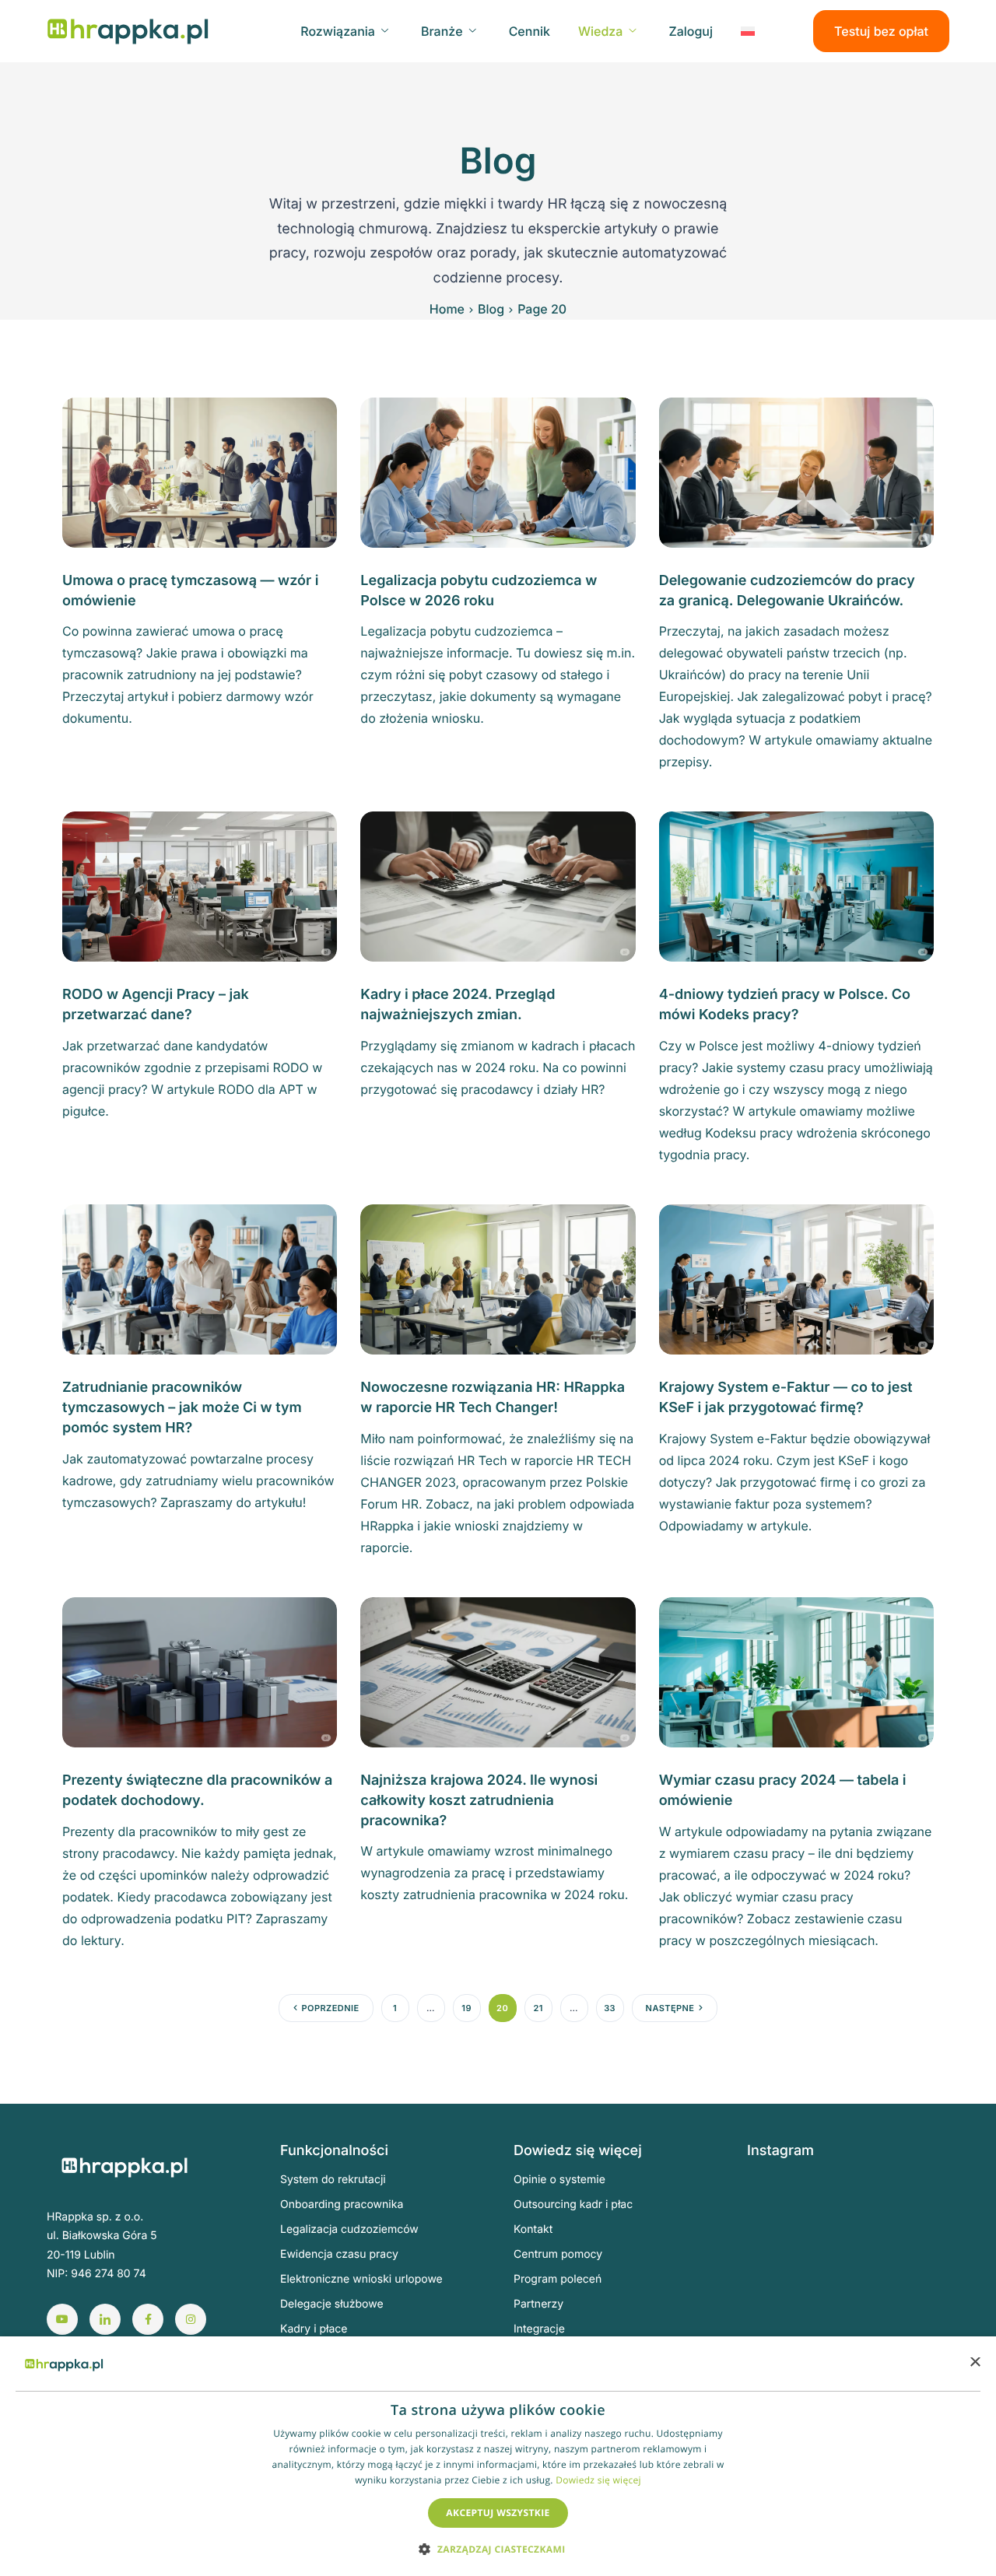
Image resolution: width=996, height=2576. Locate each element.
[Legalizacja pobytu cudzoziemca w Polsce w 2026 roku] (498, 471)
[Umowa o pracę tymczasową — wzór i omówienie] (200, 471)
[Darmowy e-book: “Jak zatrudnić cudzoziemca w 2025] (922, 2203)
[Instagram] (191, 2319)
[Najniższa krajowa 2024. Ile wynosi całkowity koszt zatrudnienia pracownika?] (498, 1671)
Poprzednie (331, 2008)
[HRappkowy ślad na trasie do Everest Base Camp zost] (852, 2326)
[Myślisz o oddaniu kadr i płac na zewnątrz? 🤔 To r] (852, 2203)
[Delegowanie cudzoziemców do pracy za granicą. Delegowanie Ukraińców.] (796, 471)
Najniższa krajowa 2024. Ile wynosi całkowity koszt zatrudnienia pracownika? (479, 1801)
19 (466, 2008)
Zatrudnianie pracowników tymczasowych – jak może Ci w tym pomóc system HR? (182, 1408)
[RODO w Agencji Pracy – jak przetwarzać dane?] (200, 885)
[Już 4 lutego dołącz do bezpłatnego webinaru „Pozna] (922, 2244)
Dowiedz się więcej (598, 2480)
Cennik (530, 31)
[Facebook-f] (148, 2319)
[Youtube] (62, 2319)
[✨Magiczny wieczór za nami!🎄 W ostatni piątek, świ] (852, 2285)
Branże (442, 31)
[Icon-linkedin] (105, 2319)
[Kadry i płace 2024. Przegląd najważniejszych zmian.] (498, 885)
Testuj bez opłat (881, 31)
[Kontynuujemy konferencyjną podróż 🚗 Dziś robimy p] (922, 2285)
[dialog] (498, 2456)
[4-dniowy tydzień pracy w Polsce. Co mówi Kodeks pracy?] (796, 885)
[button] (498, 2548)
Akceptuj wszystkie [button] (498, 2513)
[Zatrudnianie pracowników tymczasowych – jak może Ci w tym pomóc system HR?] (200, 1278)
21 (538, 2008)
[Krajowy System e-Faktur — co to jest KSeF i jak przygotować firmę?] (796, 1278)
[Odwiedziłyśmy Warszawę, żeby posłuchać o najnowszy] (922, 2326)
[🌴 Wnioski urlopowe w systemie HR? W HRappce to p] (852, 2244)
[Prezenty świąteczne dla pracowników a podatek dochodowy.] (200, 1671)
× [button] (975, 2363)
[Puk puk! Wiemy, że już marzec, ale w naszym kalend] (781, 2203)
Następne (670, 2008)
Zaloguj (691, 31)
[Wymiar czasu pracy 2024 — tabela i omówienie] (796, 1671)
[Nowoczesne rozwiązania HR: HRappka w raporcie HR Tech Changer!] (498, 1278)
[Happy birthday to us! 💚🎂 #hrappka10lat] (781, 2285)
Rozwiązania (338, 31)
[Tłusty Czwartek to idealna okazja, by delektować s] (781, 2244)
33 (610, 2008)
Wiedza (600, 31)
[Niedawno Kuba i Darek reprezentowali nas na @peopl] (781, 2326)
